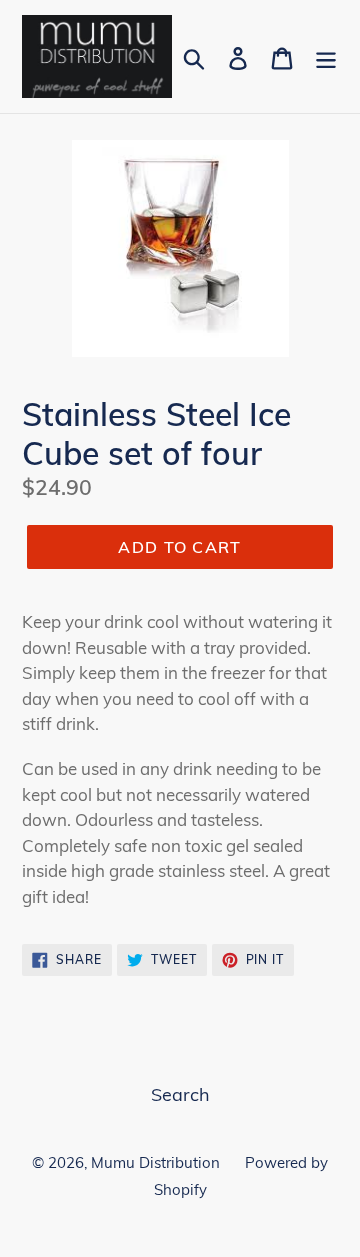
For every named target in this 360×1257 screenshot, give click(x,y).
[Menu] (326, 56)
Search (180, 1094)
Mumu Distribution (155, 1162)
